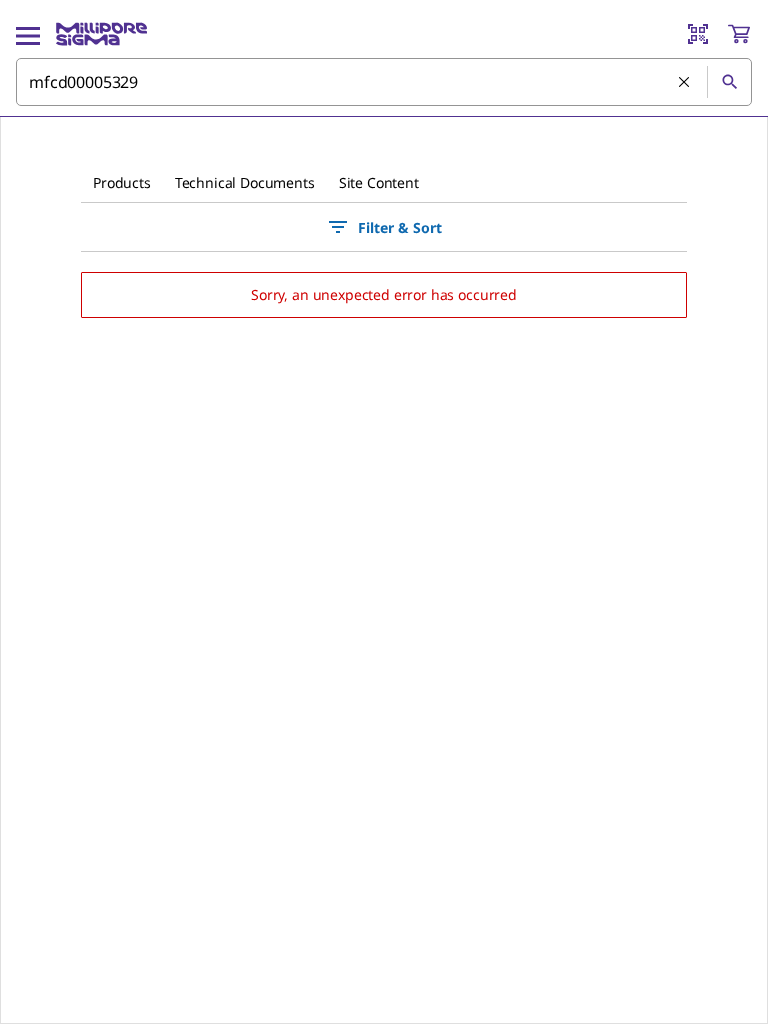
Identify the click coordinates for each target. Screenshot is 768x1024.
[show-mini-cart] (739, 34)
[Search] (729, 82)
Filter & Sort (400, 227)
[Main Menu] (28, 34)
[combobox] (384, 82)
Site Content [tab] (379, 182)
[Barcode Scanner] (698, 34)
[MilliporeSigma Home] (101, 34)
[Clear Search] (685, 83)
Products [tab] (122, 182)
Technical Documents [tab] (245, 182)
